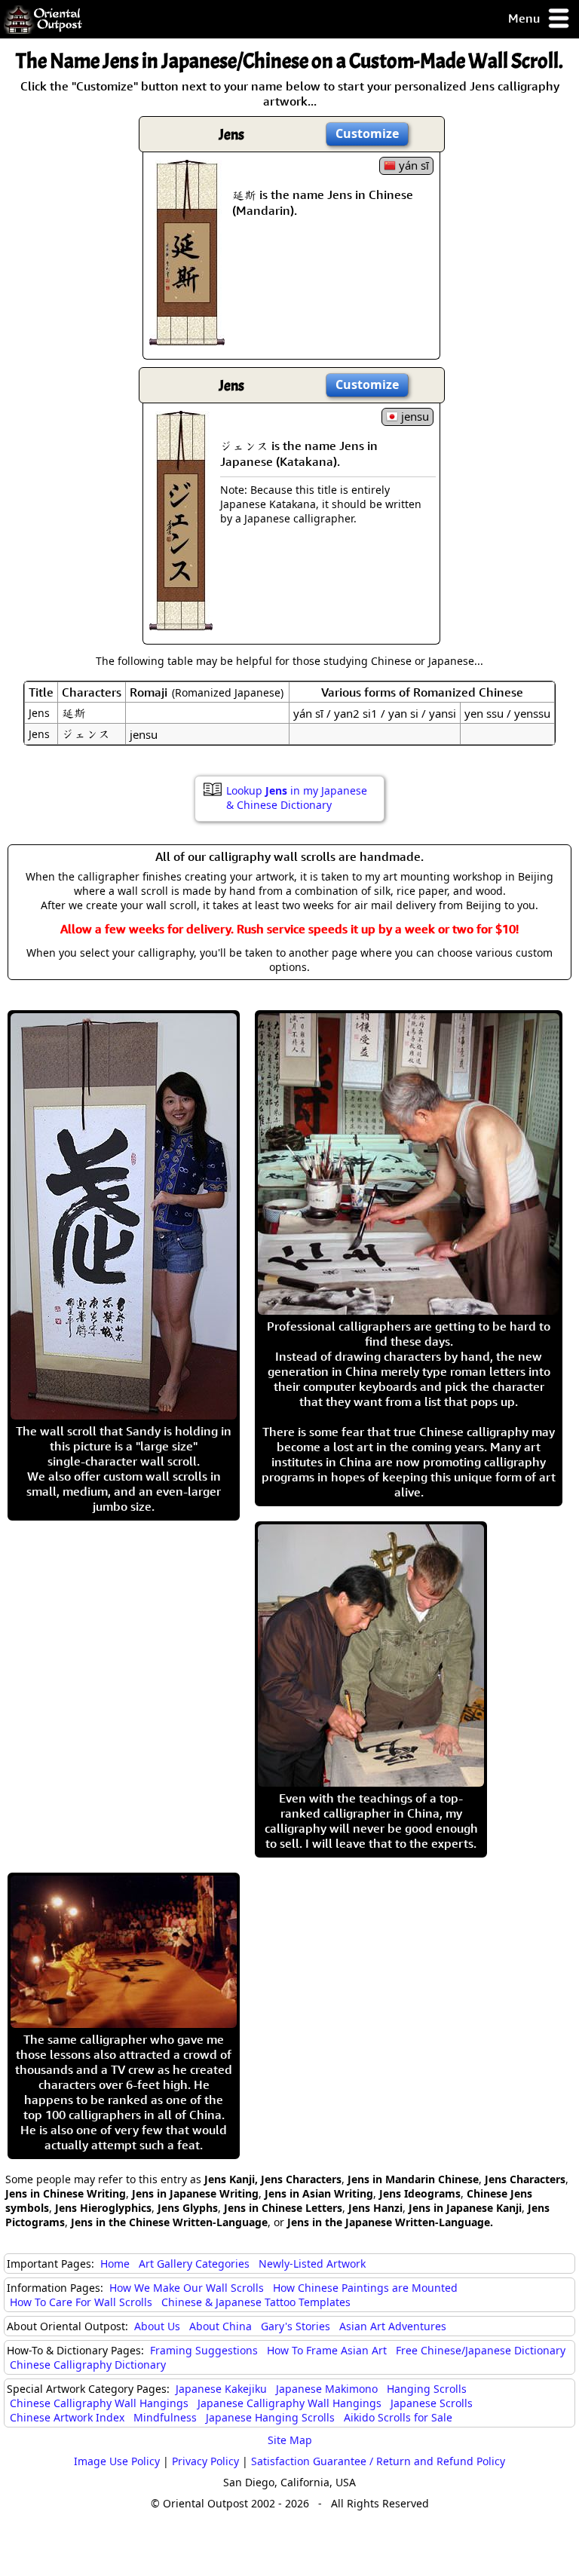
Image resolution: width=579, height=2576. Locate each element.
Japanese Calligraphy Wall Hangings (289, 2403)
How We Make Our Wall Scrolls (187, 2288)
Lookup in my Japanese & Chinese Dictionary (297, 798)
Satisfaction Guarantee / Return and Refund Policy (378, 2461)
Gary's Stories (296, 2326)
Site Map (290, 2440)
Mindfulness (165, 2417)
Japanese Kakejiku (221, 2389)
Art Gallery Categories (194, 2264)
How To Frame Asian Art (327, 2350)
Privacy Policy (205, 2461)
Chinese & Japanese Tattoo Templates (256, 2302)
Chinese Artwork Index (67, 2417)
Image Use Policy (117, 2461)
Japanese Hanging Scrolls (270, 2417)
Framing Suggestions (204, 2350)
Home (115, 2264)
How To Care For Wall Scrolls (81, 2302)
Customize (367, 133)
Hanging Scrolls (427, 2389)
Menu (525, 18)
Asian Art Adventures (393, 2326)
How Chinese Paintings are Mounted (365, 2288)
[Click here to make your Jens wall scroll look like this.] (187, 338)
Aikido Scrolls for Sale (398, 2417)
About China (221, 2326)
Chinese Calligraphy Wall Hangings (99, 2403)
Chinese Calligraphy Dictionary (88, 2365)
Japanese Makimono (327, 2389)
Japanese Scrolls (432, 2403)
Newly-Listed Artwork (312, 2264)
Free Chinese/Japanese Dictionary (481, 2350)
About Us (157, 2326)
